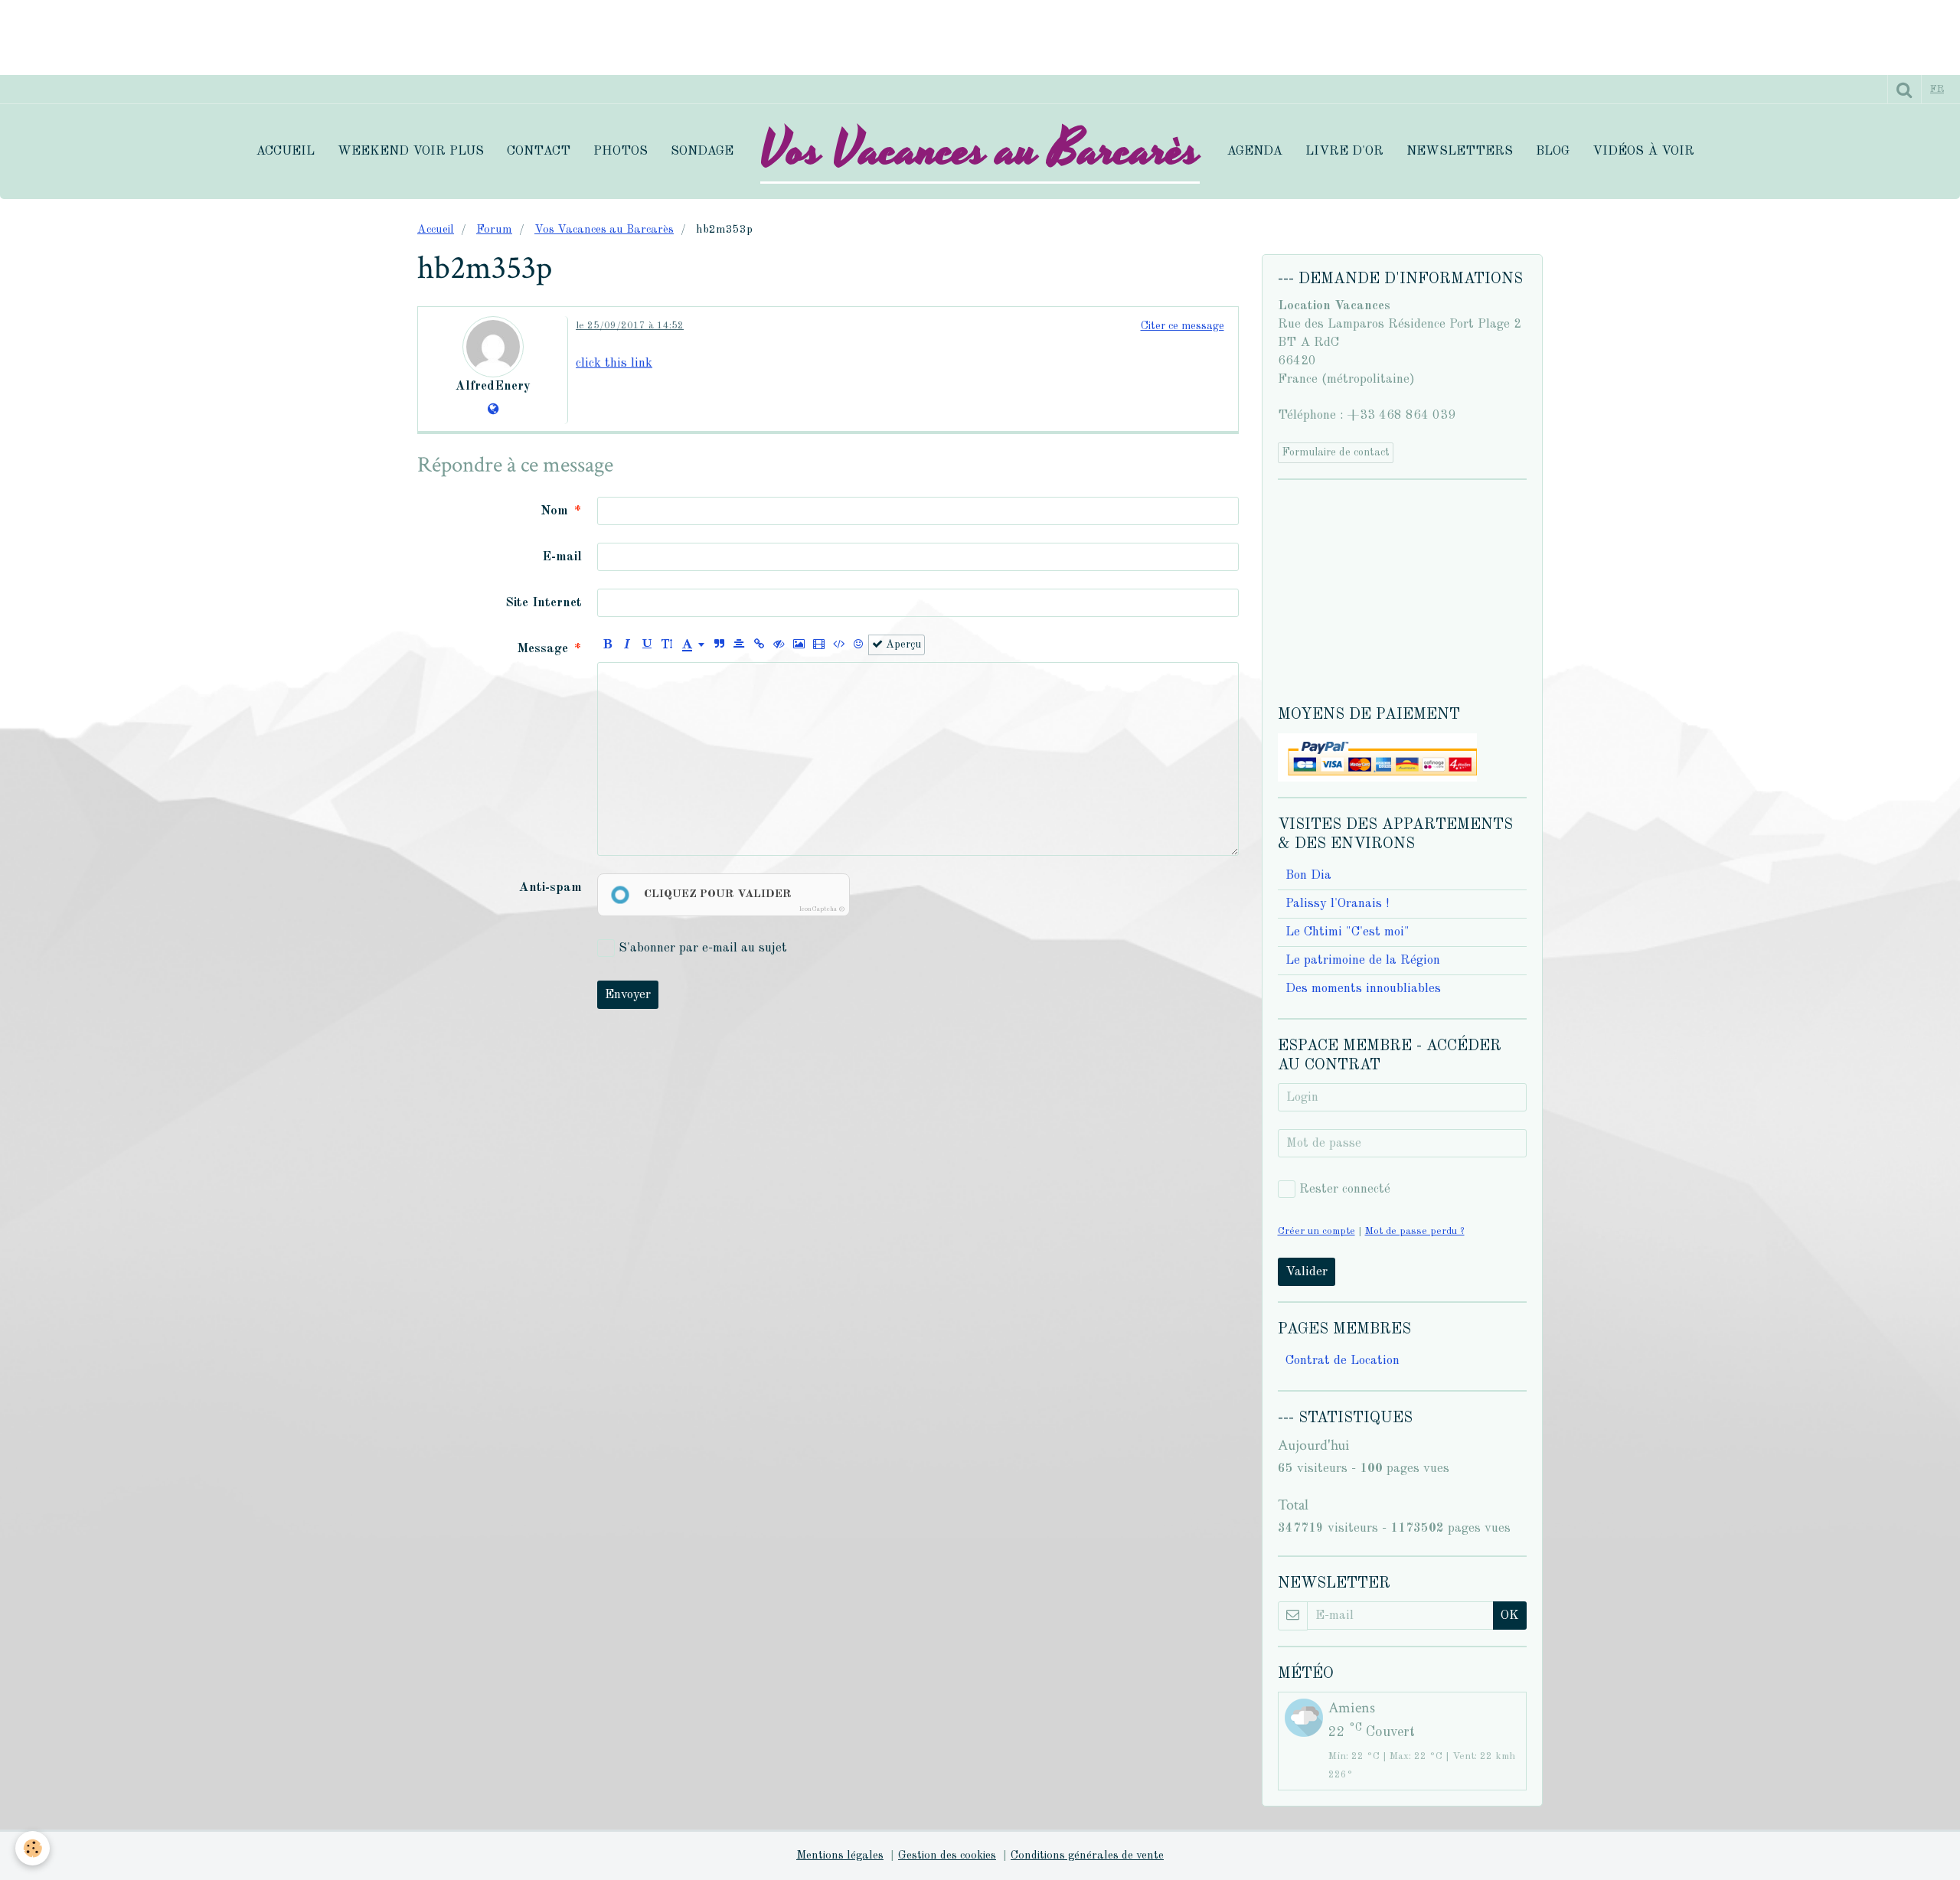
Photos (621, 151)
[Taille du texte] (667, 645)
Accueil (285, 151)
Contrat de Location (1343, 1361)
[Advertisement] (279, 34)
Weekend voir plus (411, 151)
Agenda (1254, 151)
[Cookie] (33, 1848)
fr (1937, 89)
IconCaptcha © (822, 909)
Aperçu (902, 645)
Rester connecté (1345, 1189)
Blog (1553, 151)
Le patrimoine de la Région (1363, 960)
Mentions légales (840, 1856)
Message (543, 649)
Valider (1307, 1272)
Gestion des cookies (947, 1856)
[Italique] (627, 645)
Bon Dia (1308, 875)
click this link (614, 363)
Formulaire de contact (1336, 452)
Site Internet (544, 603)
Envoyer (628, 995)
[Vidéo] (819, 645)
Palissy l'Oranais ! (1337, 904)
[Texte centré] (739, 645)
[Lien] (759, 645)
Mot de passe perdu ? (1415, 1231)
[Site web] (493, 410)
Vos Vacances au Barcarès (604, 230)
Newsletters (1460, 151)
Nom (554, 511)
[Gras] (608, 645)
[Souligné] (647, 645)
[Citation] (719, 645)
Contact (539, 151)
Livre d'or (1344, 151)
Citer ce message (1183, 326)
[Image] (799, 645)
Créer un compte (1316, 1231)
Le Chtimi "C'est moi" (1347, 932)
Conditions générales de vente (1087, 1856)
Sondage (702, 151)
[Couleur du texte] (693, 645)
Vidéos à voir (1643, 151)
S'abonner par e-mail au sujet (703, 948)
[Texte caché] (779, 645)
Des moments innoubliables (1363, 989)
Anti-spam (550, 888)
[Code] (839, 645)
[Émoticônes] (859, 645)
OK (1510, 1616)
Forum (494, 230)
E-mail (562, 557)
